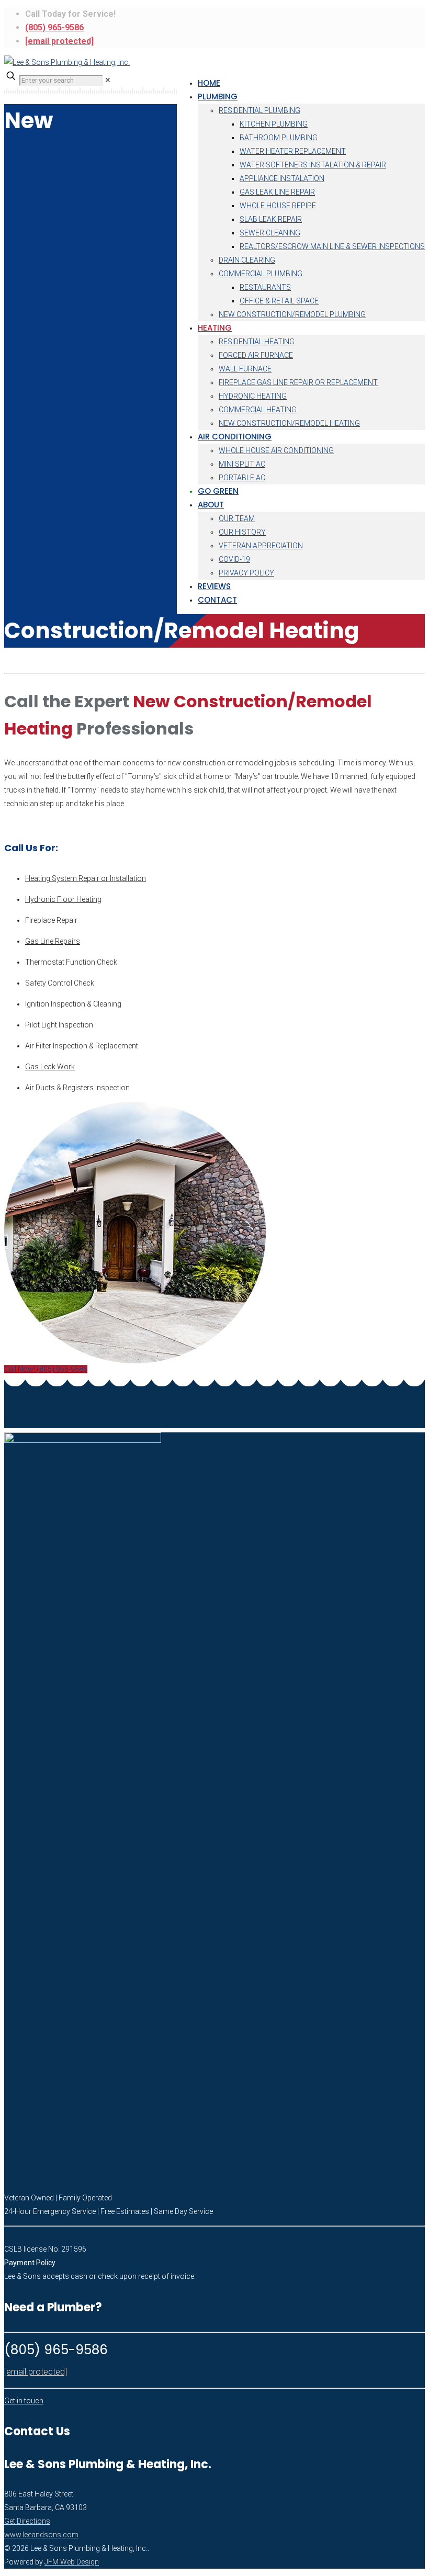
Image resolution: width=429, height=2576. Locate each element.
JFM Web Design (72, 2562)
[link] (108, 80)
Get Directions (27, 2521)
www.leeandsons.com (41, 2535)
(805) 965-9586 (54, 27)
